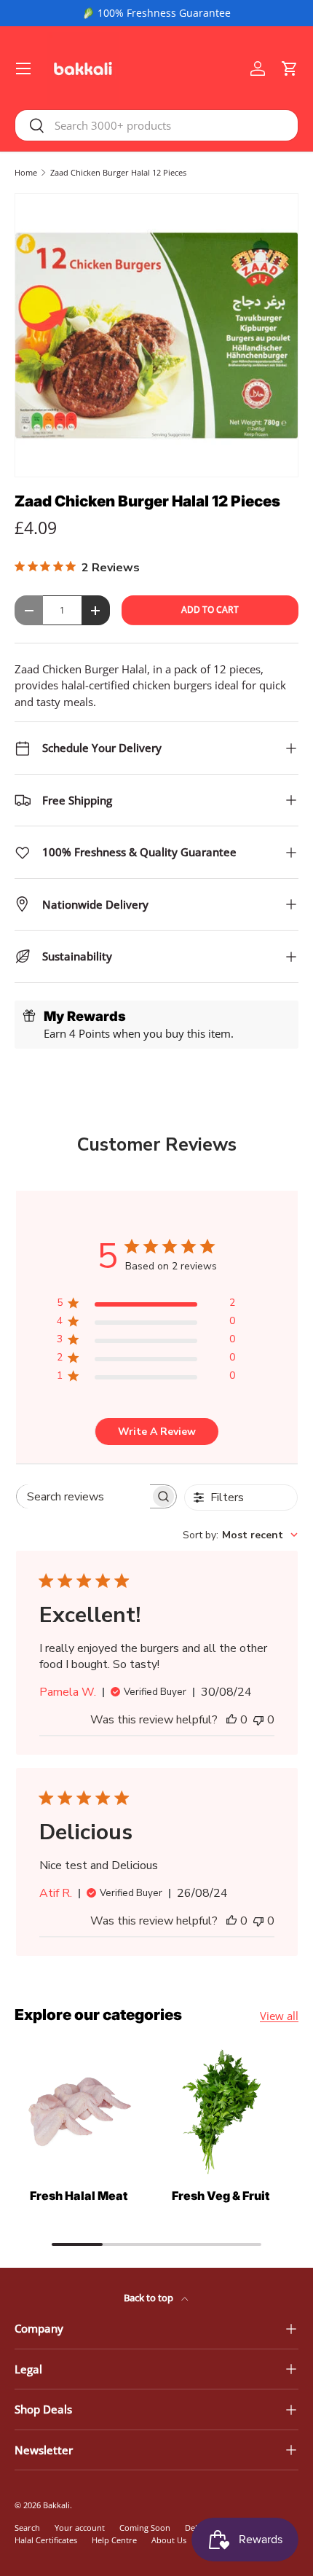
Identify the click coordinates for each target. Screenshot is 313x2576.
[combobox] (156, 125)
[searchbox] (83, 1496)
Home (26, 172)
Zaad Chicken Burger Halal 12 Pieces (118, 172)
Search (27, 2528)
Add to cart (210, 610)
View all (279, 2016)
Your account (80, 2528)
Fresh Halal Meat (79, 2196)
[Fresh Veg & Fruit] (220, 2112)
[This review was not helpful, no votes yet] (258, 1720)
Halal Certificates (46, 2540)
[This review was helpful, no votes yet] (231, 1720)
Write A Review (157, 1432)
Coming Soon (145, 2528)
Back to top (150, 2298)
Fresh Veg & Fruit (221, 2196)
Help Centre (114, 2540)
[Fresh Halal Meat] (78, 2112)
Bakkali (56, 2505)
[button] (290, 68)
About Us (169, 2540)
